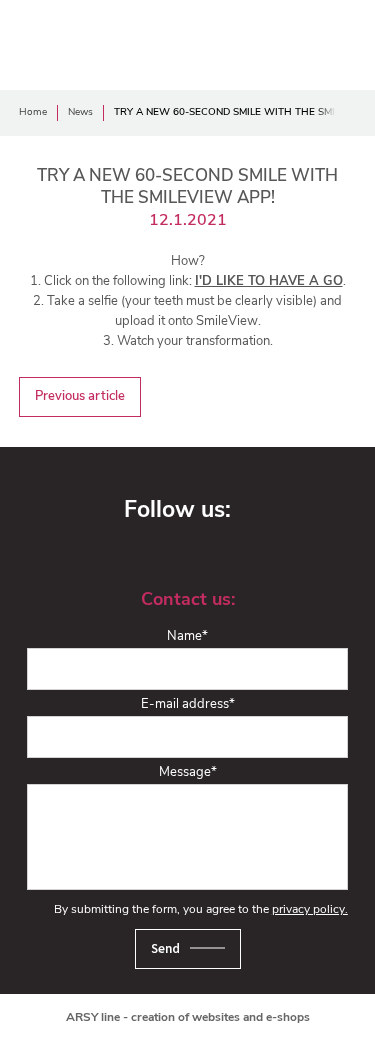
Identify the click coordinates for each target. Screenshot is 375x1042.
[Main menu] (269, 41)
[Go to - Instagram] (301, 512)
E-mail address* (188, 704)
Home (33, 112)
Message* (188, 772)
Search (335, 41)
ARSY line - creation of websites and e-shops (188, 1018)
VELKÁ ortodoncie (74, 41)
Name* (187, 636)
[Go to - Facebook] (266, 512)
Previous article (80, 396)
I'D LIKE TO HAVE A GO (269, 281)
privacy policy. (310, 910)
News (80, 112)
